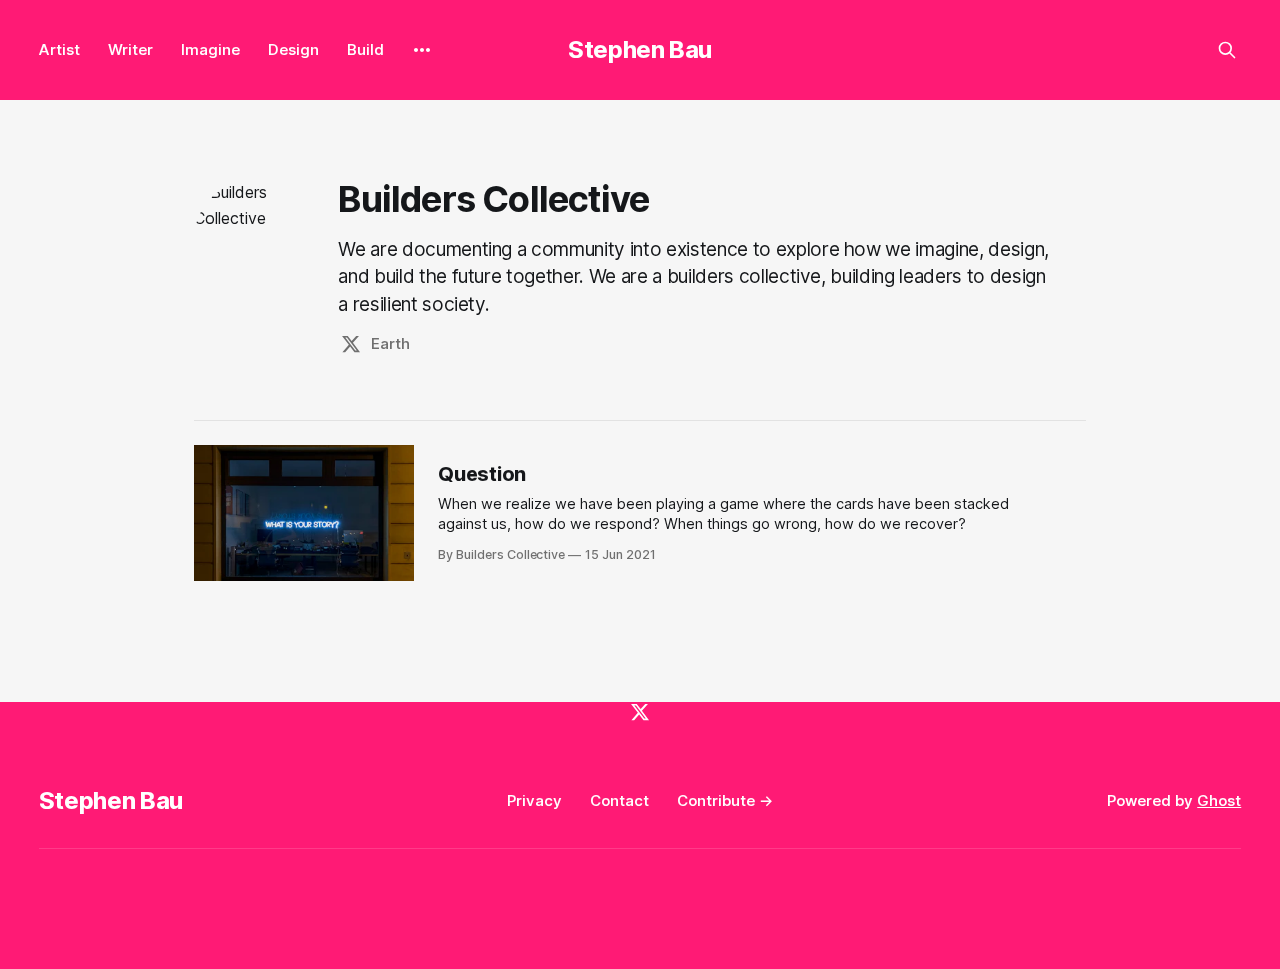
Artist (59, 49)
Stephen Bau (640, 49)
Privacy (534, 800)
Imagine (210, 49)
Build (365, 49)
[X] (640, 712)
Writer (130, 49)
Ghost (1219, 800)
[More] (422, 50)
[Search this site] (1227, 50)
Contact (619, 800)
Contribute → (725, 800)
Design (293, 49)
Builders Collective (493, 199)
